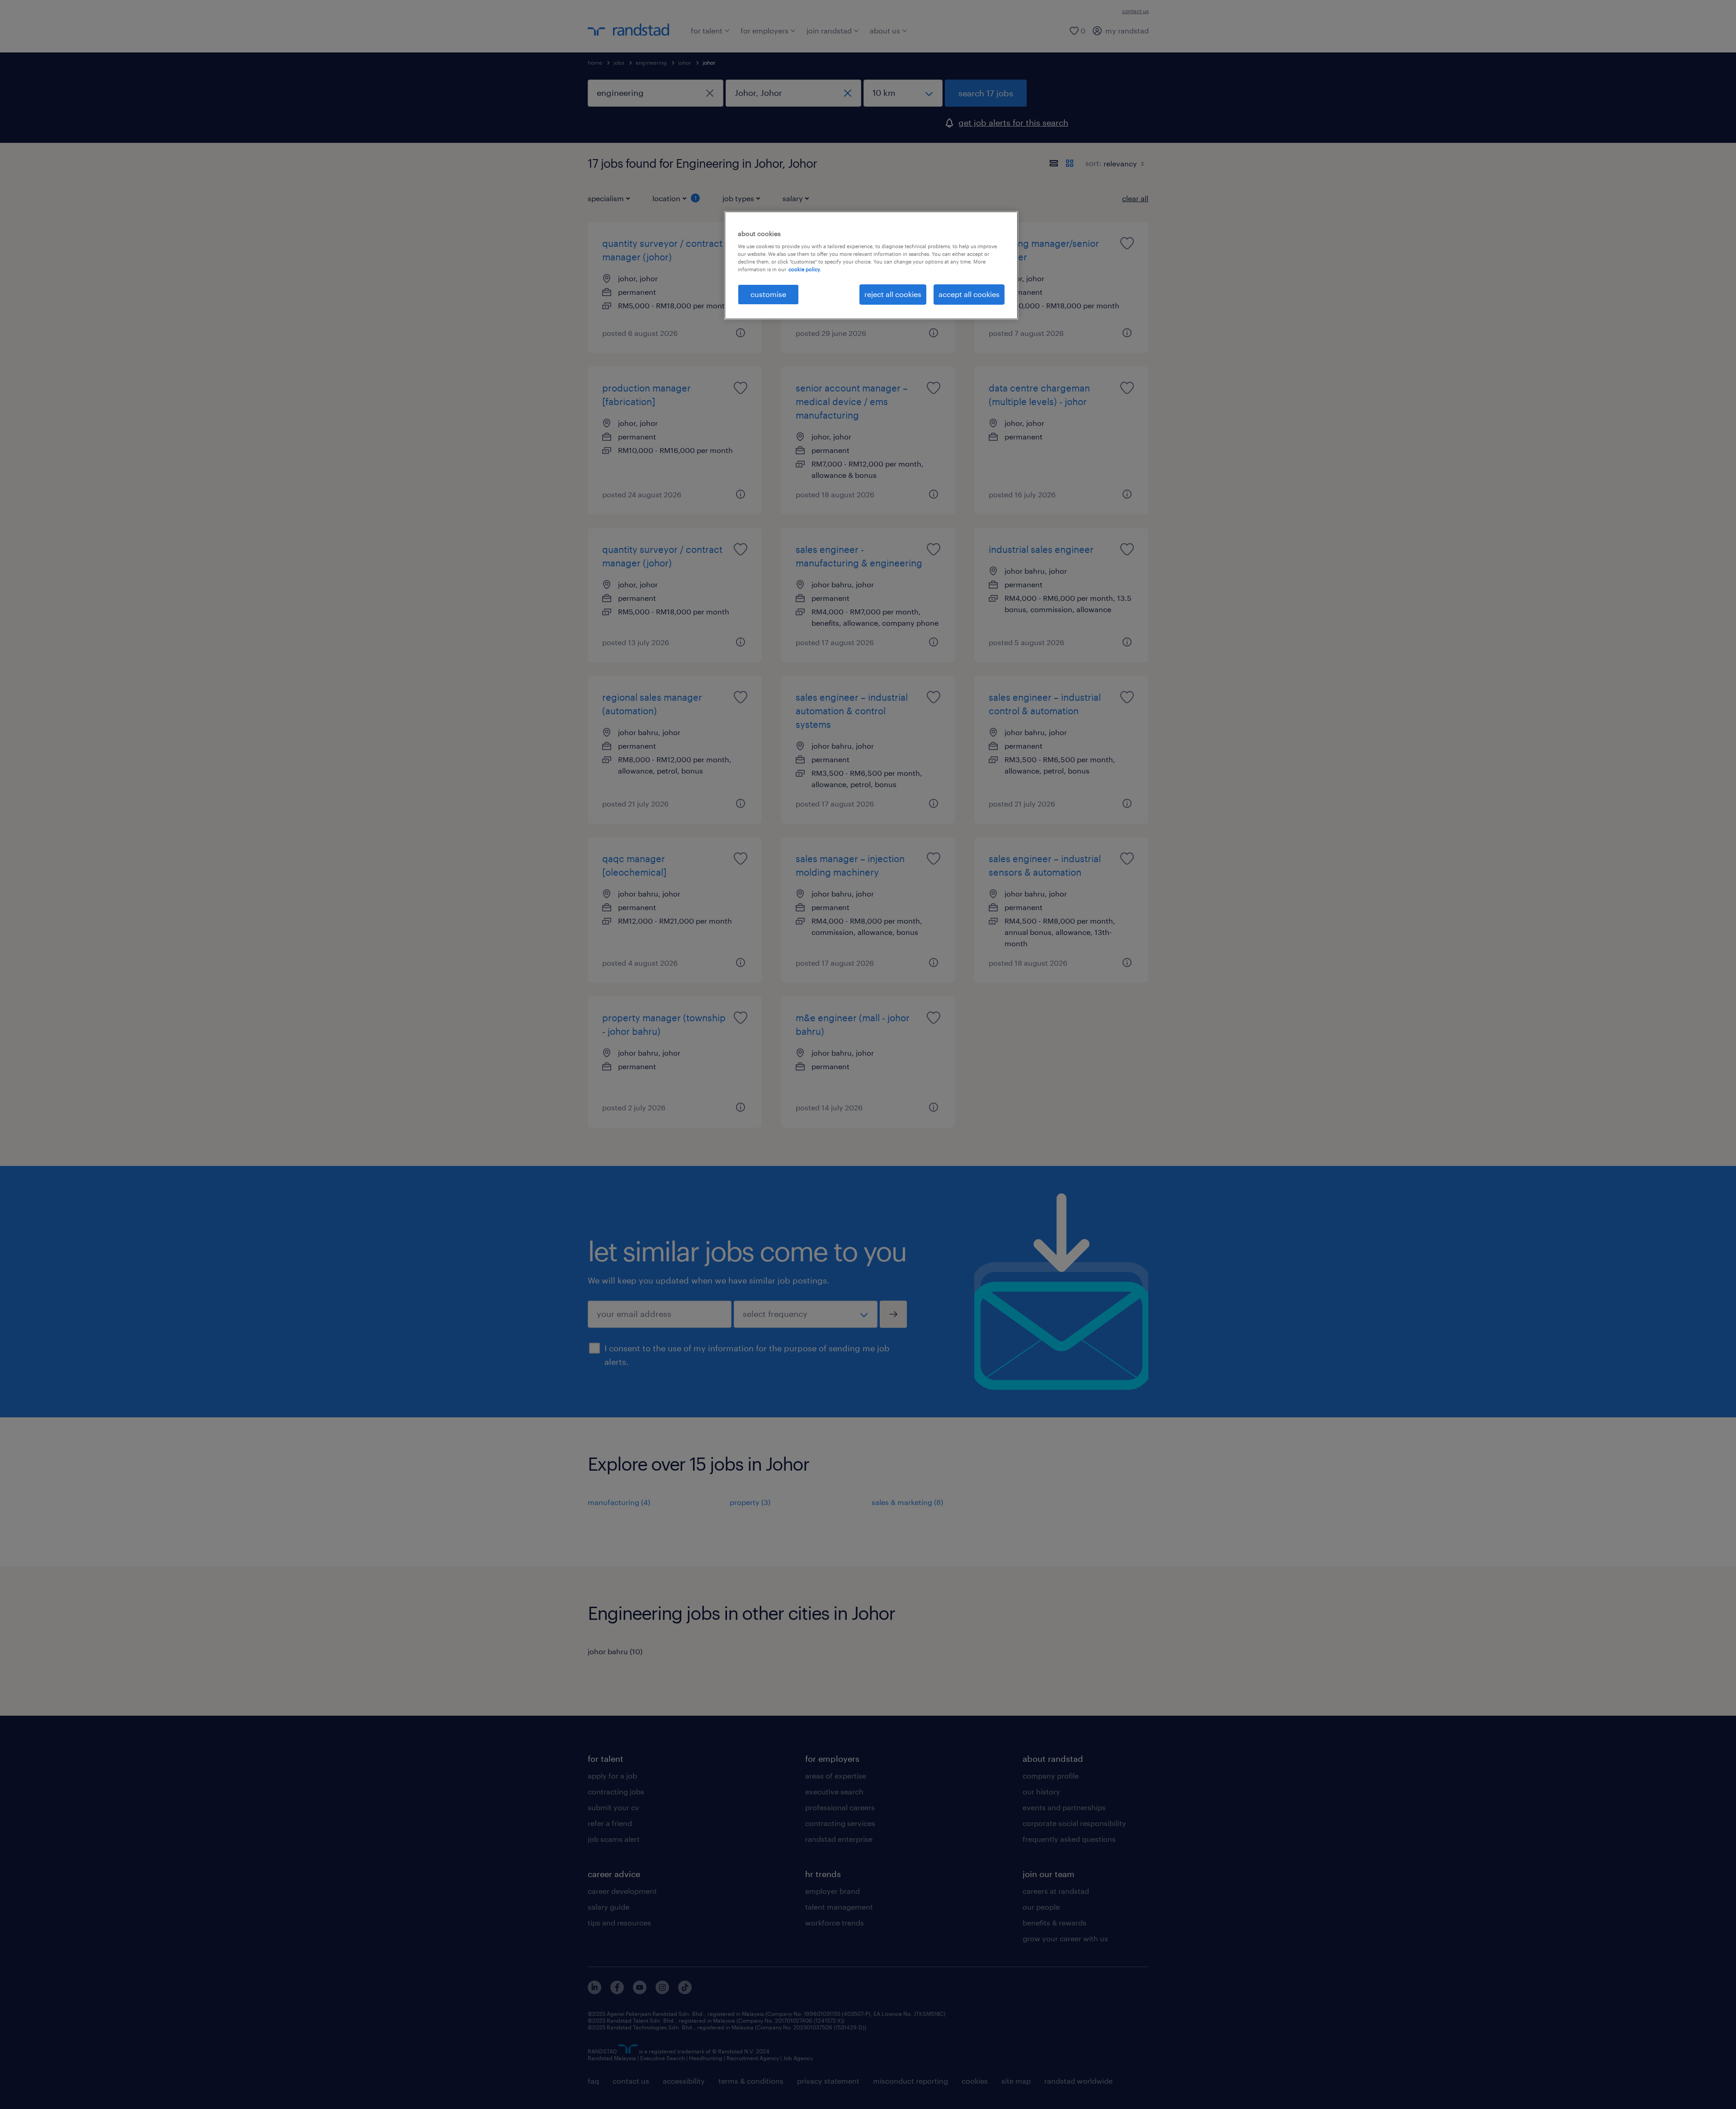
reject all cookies (893, 294)
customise (768, 294)
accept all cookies (969, 294)
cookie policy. (805, 269)
